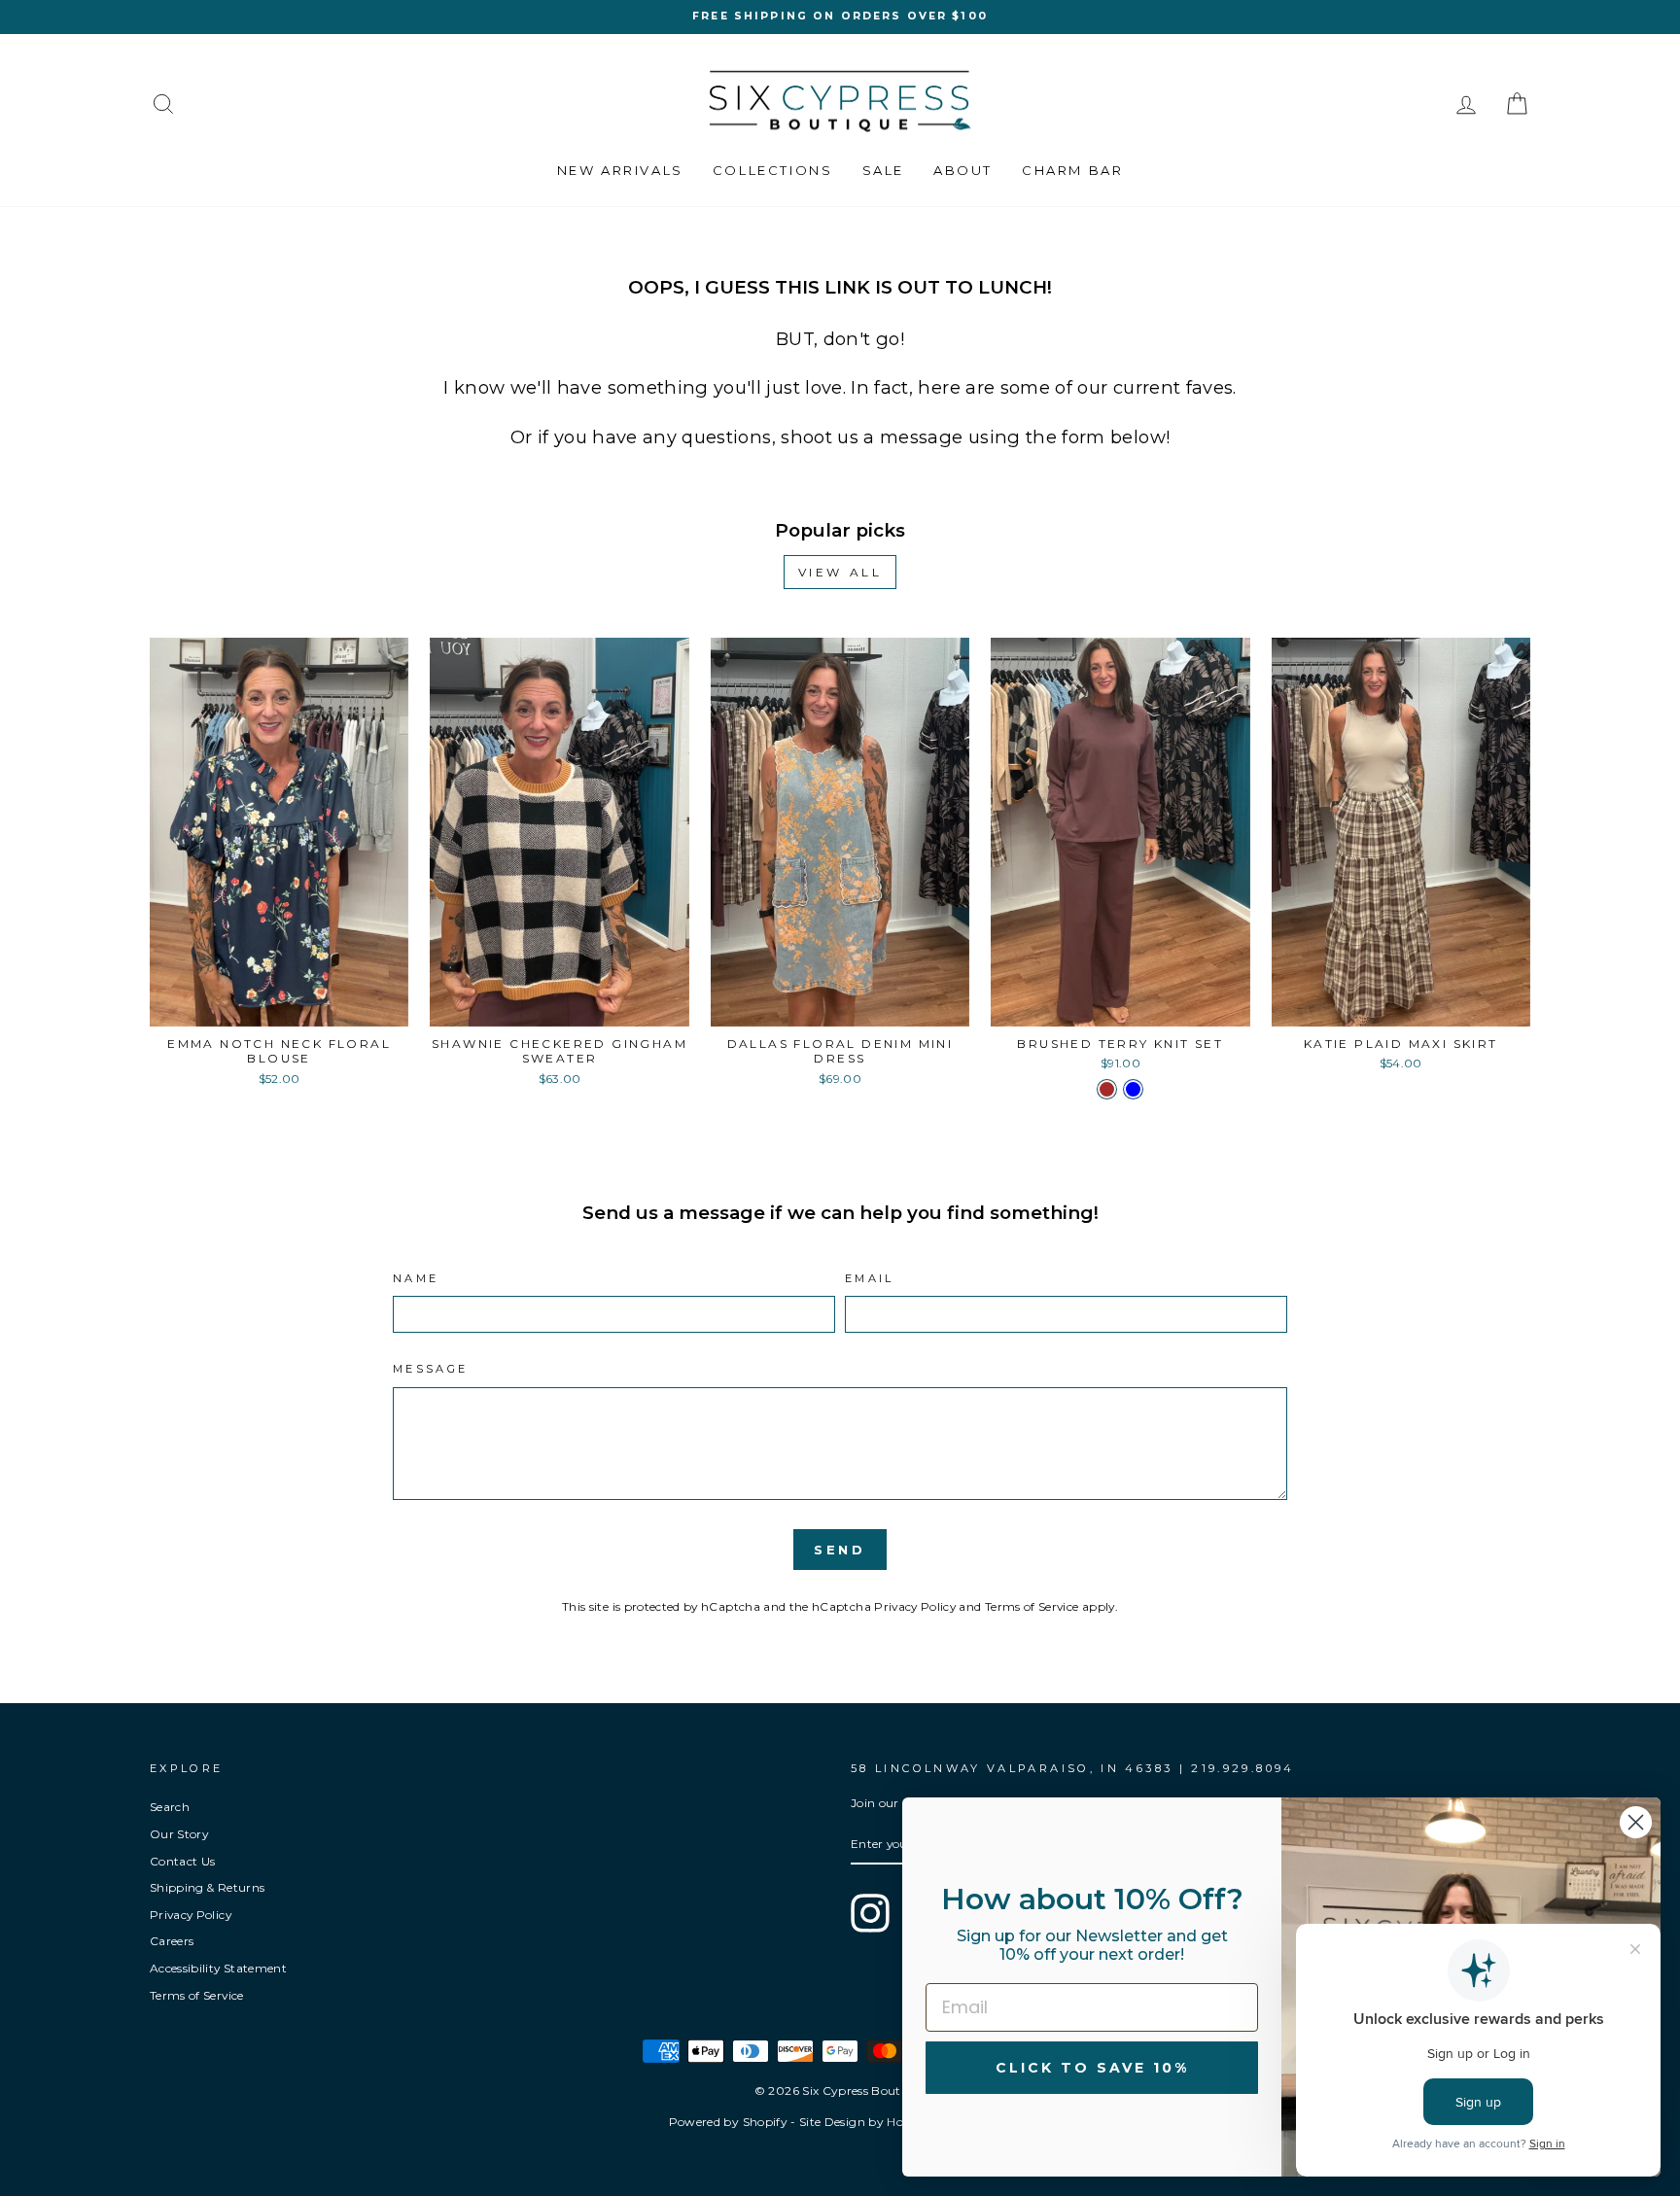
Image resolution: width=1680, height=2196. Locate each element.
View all (840, 572)
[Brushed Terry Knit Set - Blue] (1133, 1089)
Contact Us (183, 1861)
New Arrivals (620, 170)
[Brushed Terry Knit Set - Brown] (1107, 1089)
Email (870, 1278)
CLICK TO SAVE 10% (1092, 2068)
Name (416, 1278)
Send (840, 1550)
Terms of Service (1032, 1606)
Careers (172, 1941)
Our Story (179, 1834)
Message (431, 1369)
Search (170, 1807)
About (963, 170)
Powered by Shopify (728, 2122)
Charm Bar (1072, 170)
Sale (883, 170)
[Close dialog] (1636, 1822)
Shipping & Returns (207, 1887)
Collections (773, 170)
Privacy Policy (915, 1606)
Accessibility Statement (218, 1968)
